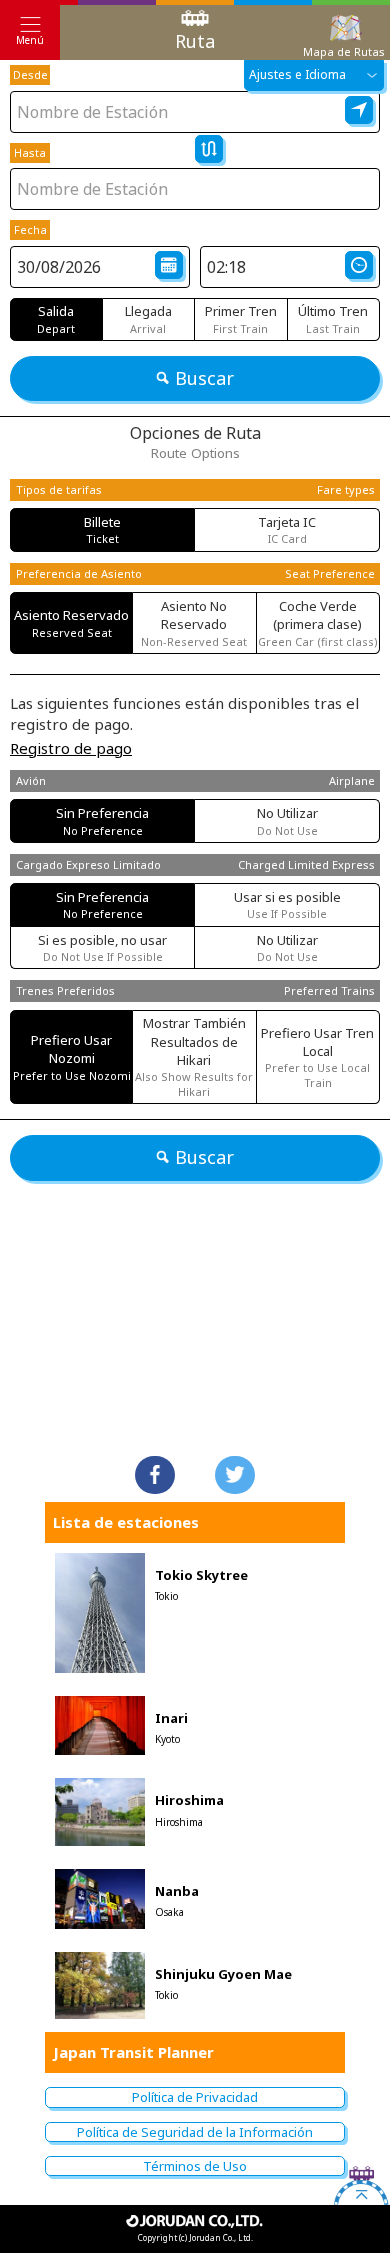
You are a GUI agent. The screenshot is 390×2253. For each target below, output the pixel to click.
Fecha (30, 229)
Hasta (30, 152)
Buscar (204, 378)
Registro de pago (71, 748)
